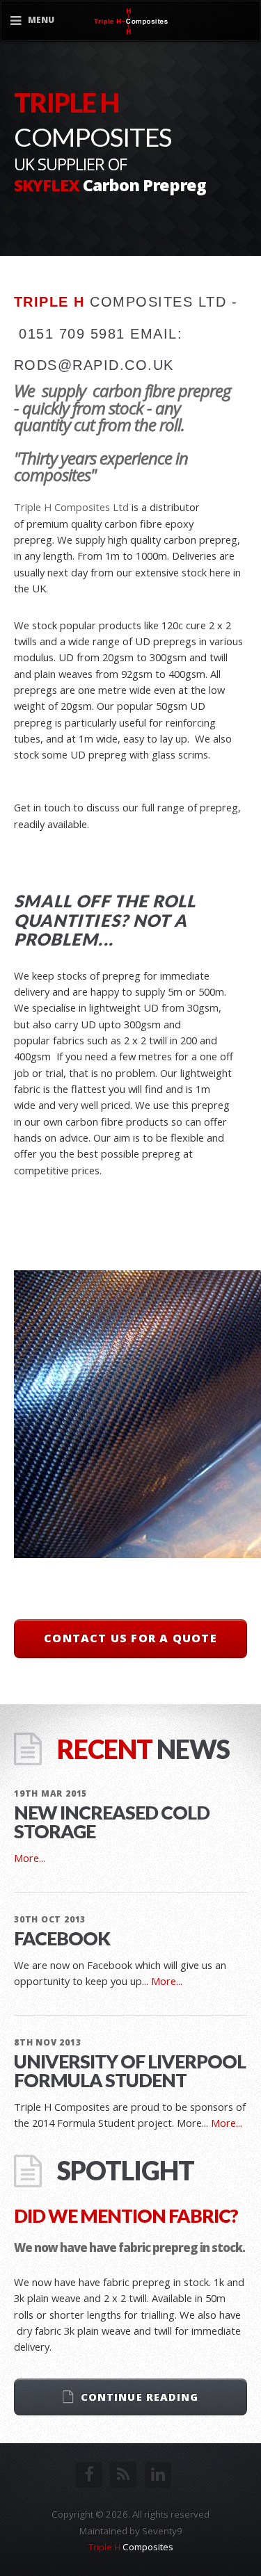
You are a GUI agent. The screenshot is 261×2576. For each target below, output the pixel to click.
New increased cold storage (112, 1822)
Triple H (131, 2547)
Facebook (62, 1938)
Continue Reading (140, 2397)
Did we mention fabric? (126, 2216)
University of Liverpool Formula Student (130, 2071)
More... (30, 1858)
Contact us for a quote (130, 1638)
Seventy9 (162, 2531)
